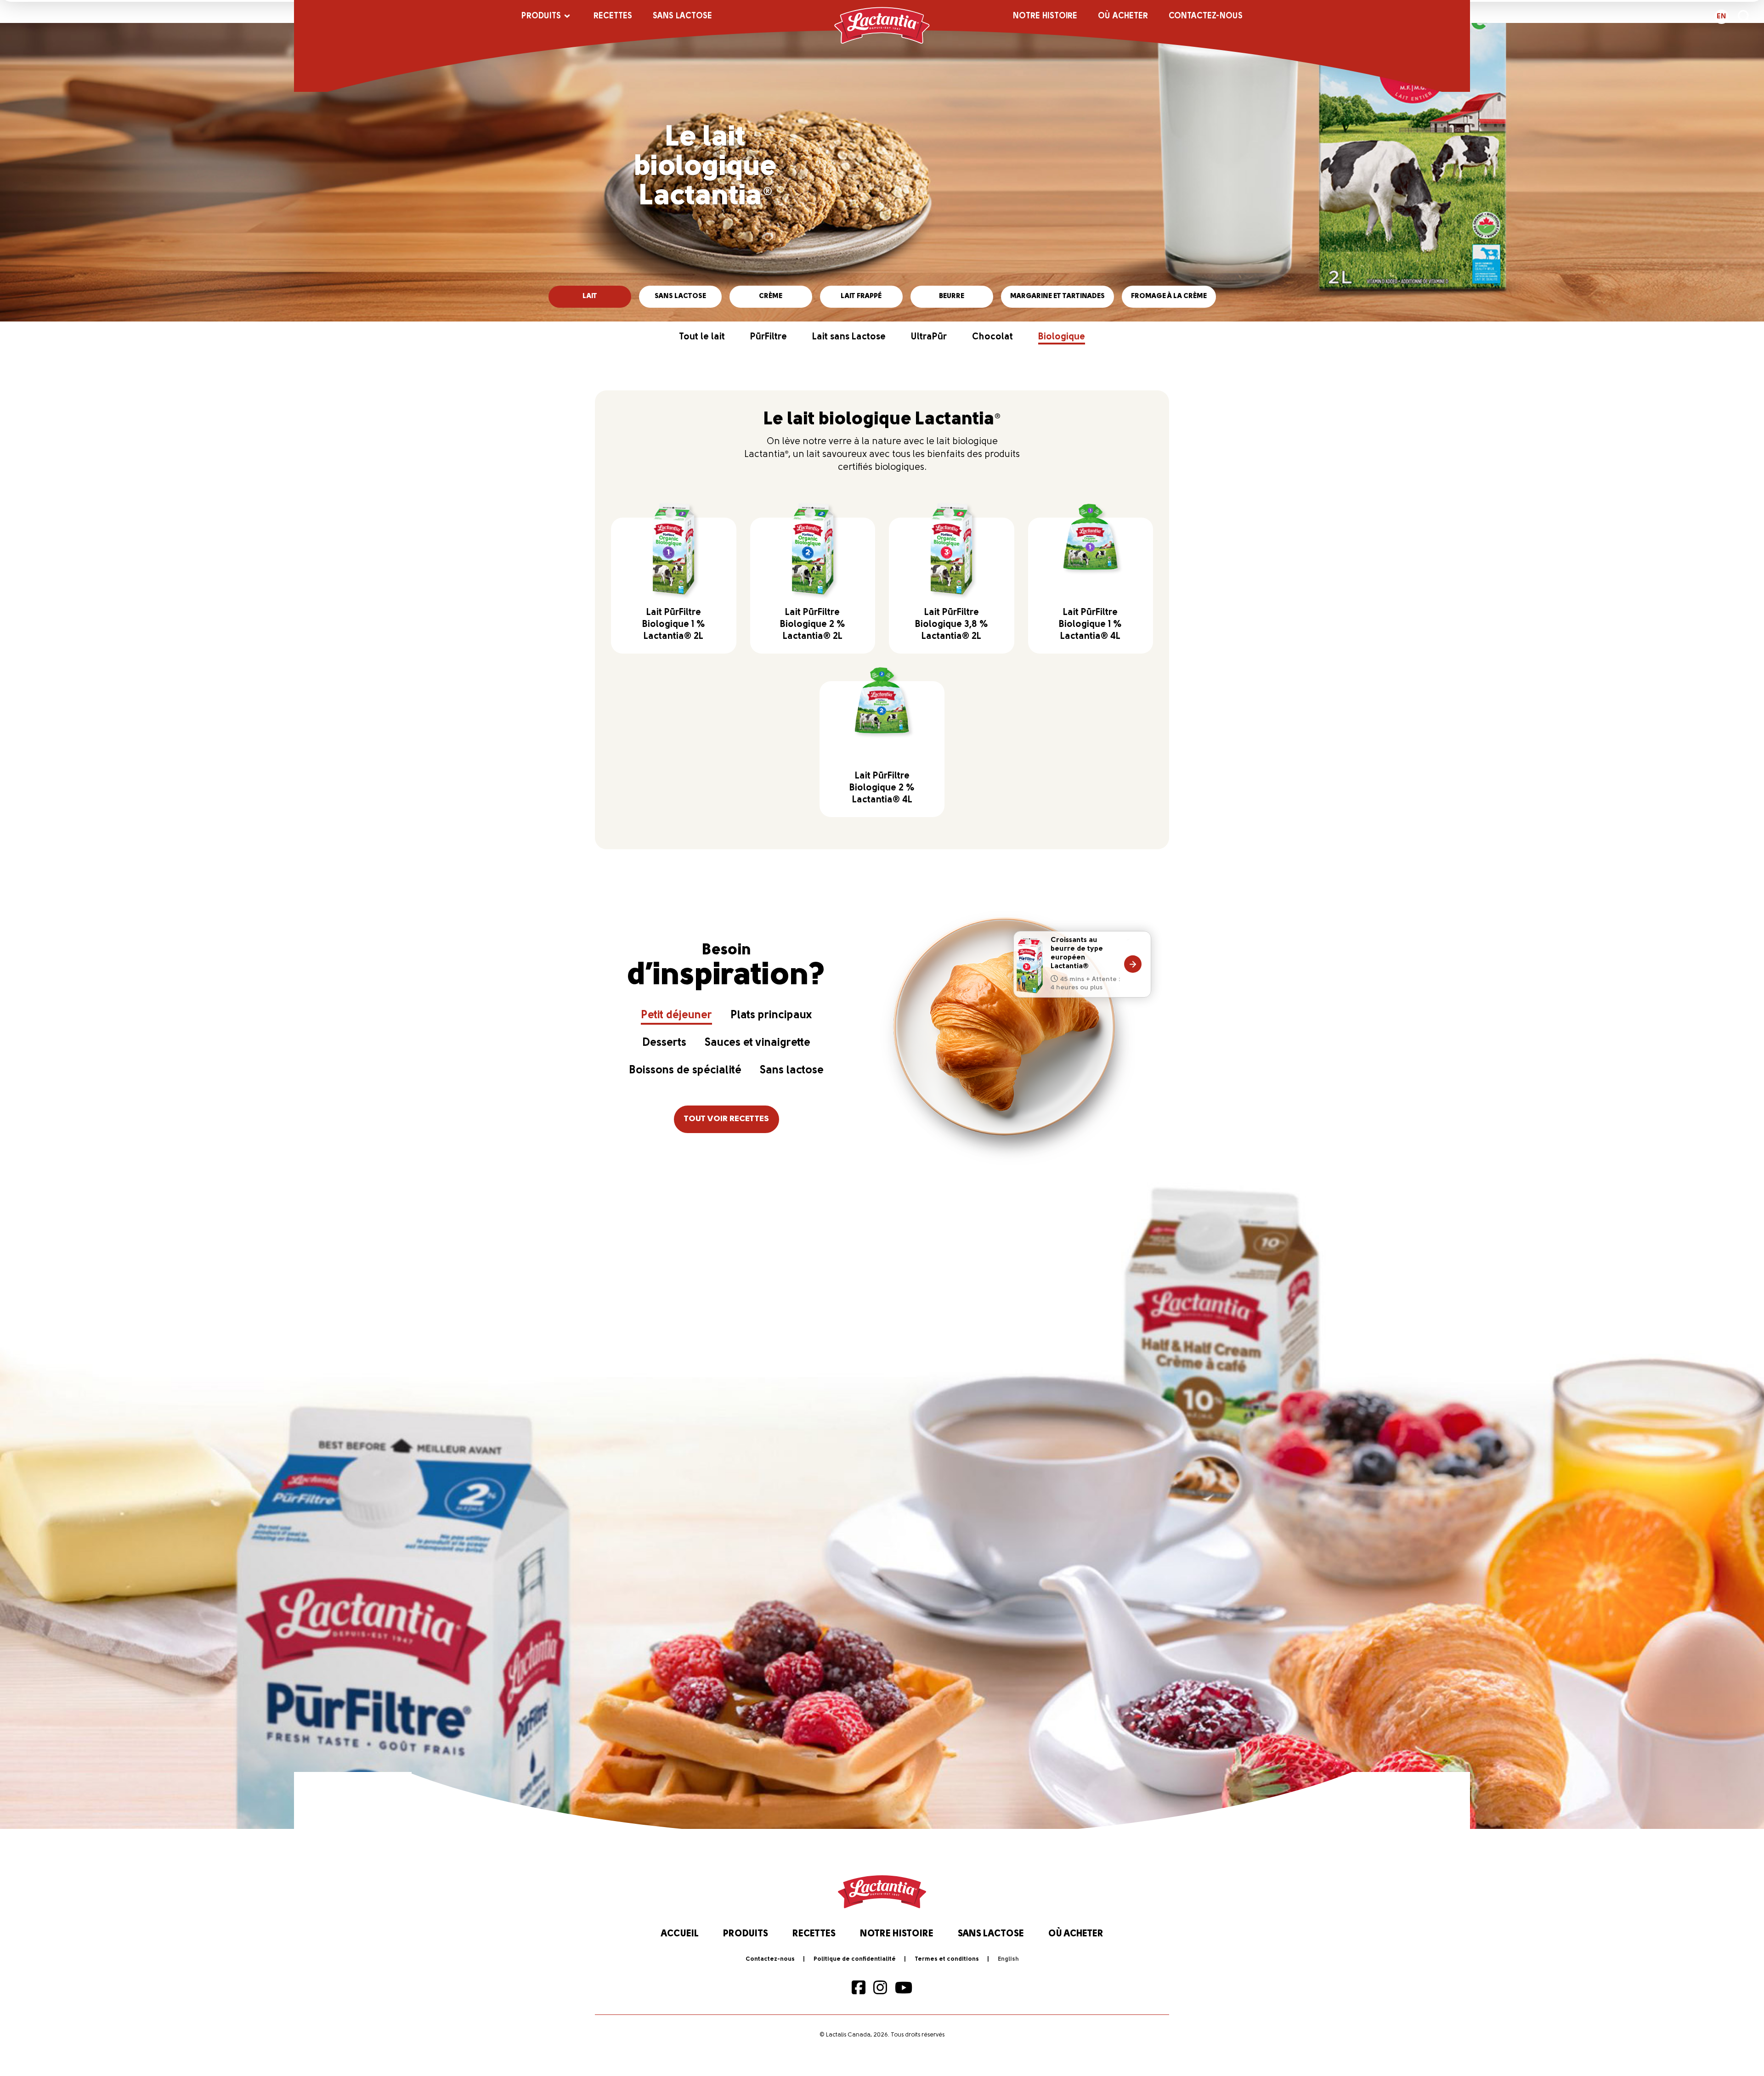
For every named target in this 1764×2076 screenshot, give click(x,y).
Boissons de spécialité (685, 1071)
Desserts (664, 1043)
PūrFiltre (769, 337)
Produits (541, 17)
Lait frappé (861, 296)
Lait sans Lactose (849, 337)
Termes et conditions (947, 1959)
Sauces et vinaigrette (758, 1043)
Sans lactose (682, 17)
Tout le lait (702, 337)
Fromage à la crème (1169, 296)
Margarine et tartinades (1057, 296)
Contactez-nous (1206, 17)
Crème (771, 296)
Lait (590, 296)
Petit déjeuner (676, 1015)
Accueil (680, 1934)
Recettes (613, 17)
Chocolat (992, 337)
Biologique (1062, 337)
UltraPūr (929, 337)
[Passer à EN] (1008, 1959)
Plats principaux (771, 1015)
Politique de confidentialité (855, 1959)
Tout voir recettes (727, 1119)
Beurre (952, 296)
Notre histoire (1045, 17)
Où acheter (1123, 17)
